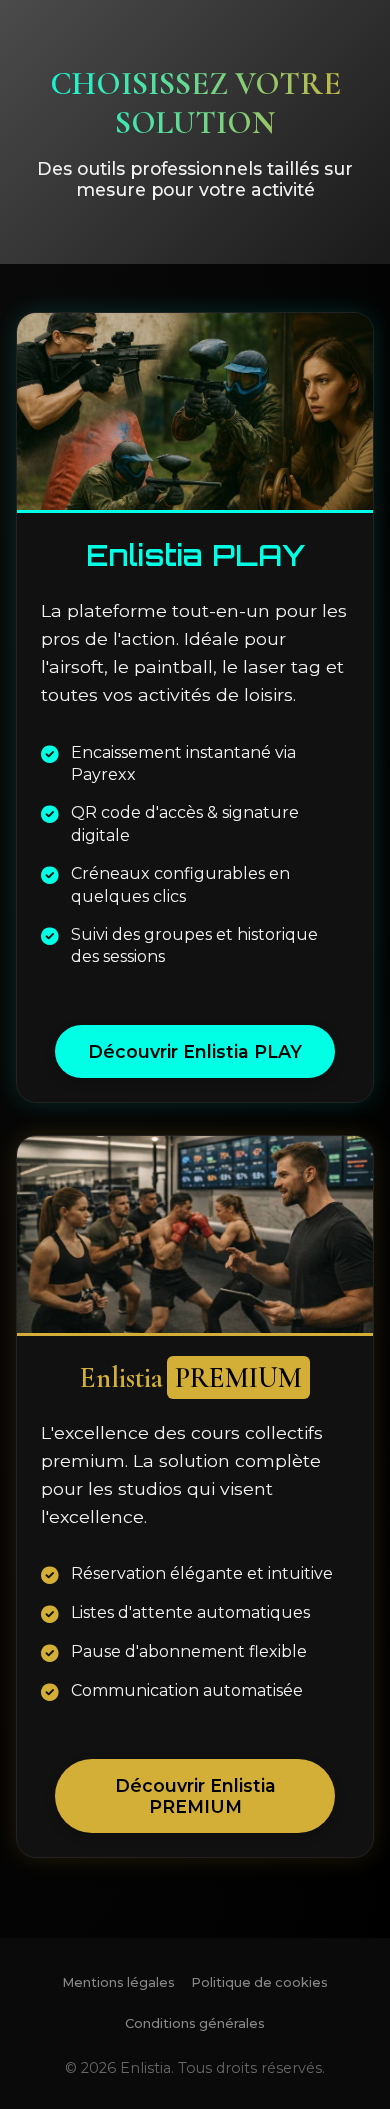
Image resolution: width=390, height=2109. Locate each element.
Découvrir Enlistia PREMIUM (195, 1796)
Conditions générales (195, 2023)
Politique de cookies (259, 1982)
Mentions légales (118, 1982)
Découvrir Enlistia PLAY (195, 1051)
